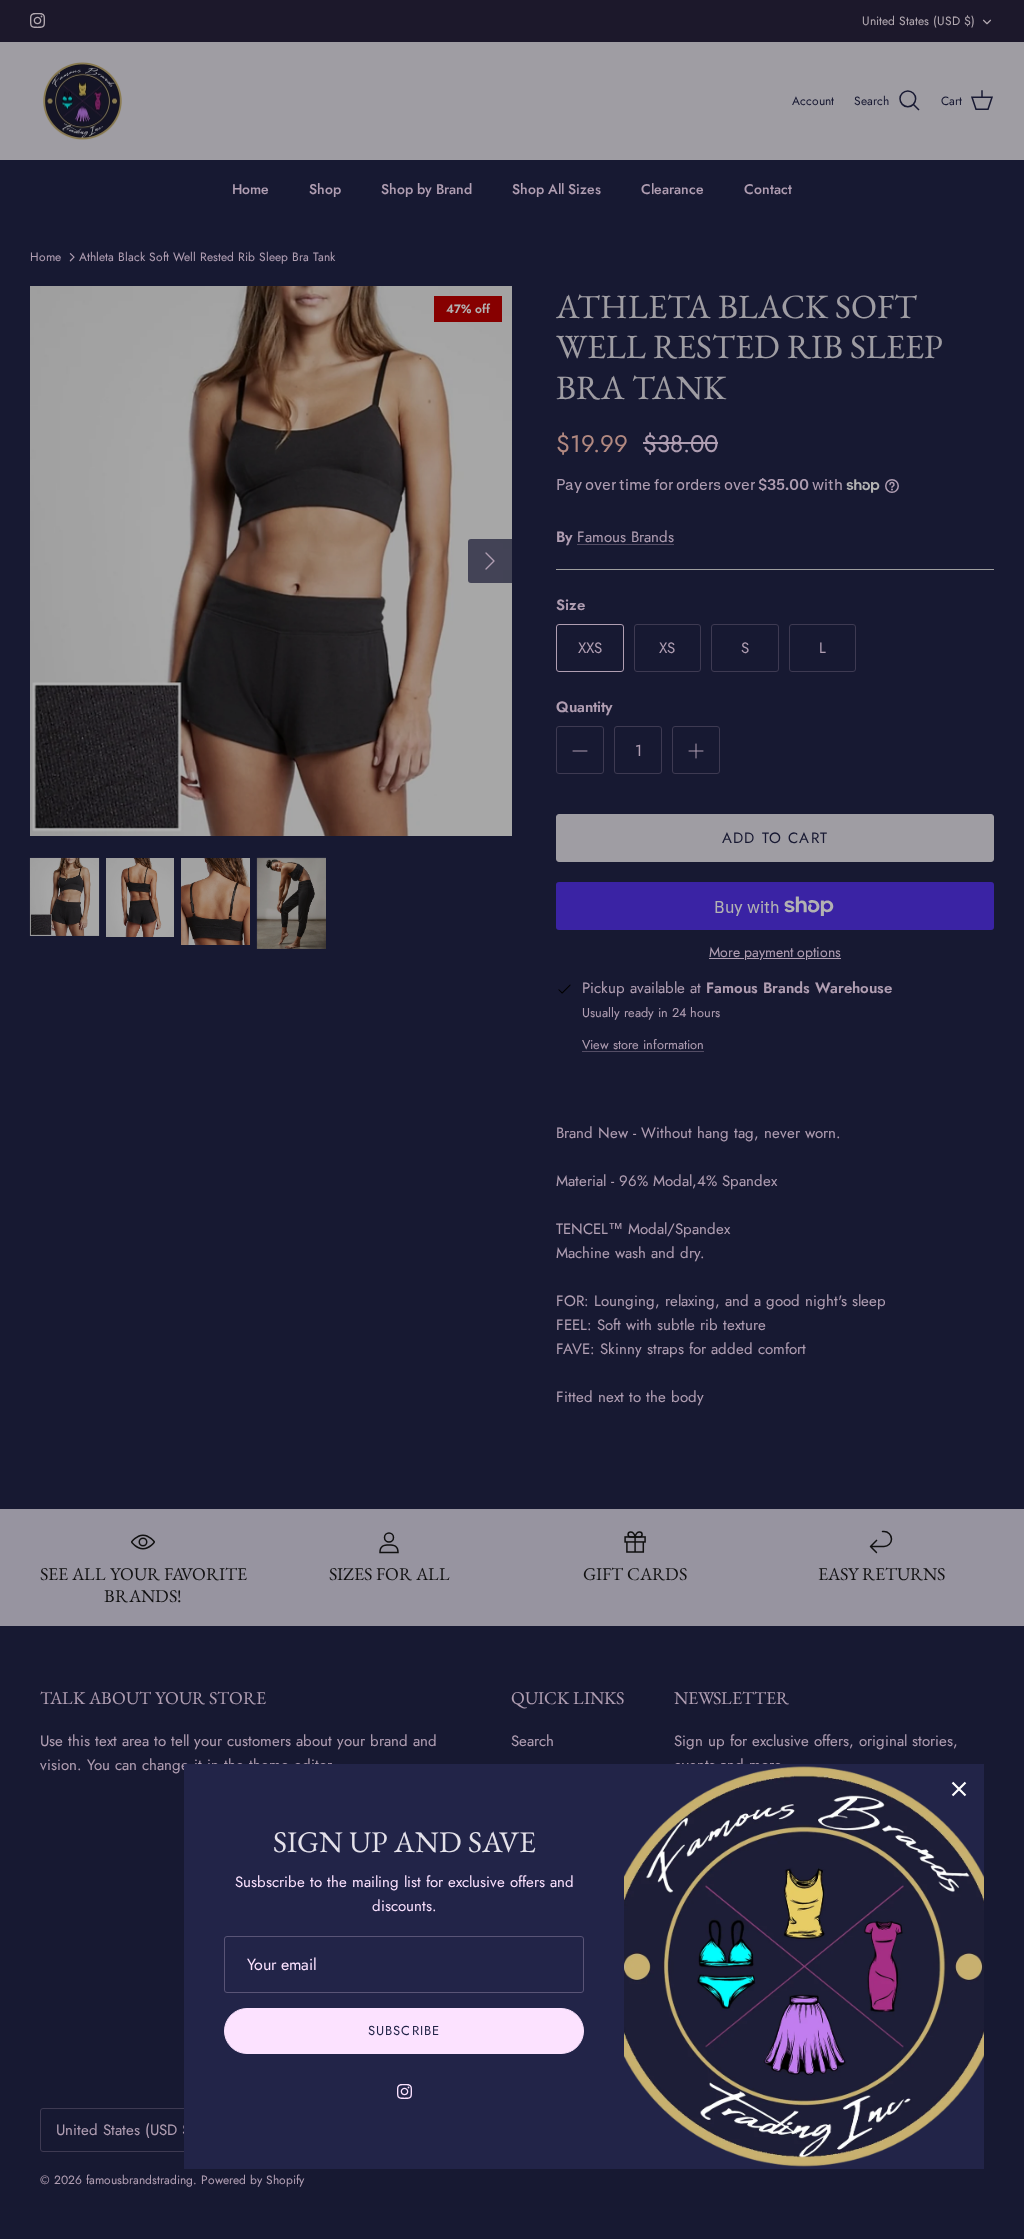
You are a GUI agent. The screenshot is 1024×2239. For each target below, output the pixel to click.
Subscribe (403, 2030)
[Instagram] (404, 2091)
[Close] (959, 1789)
